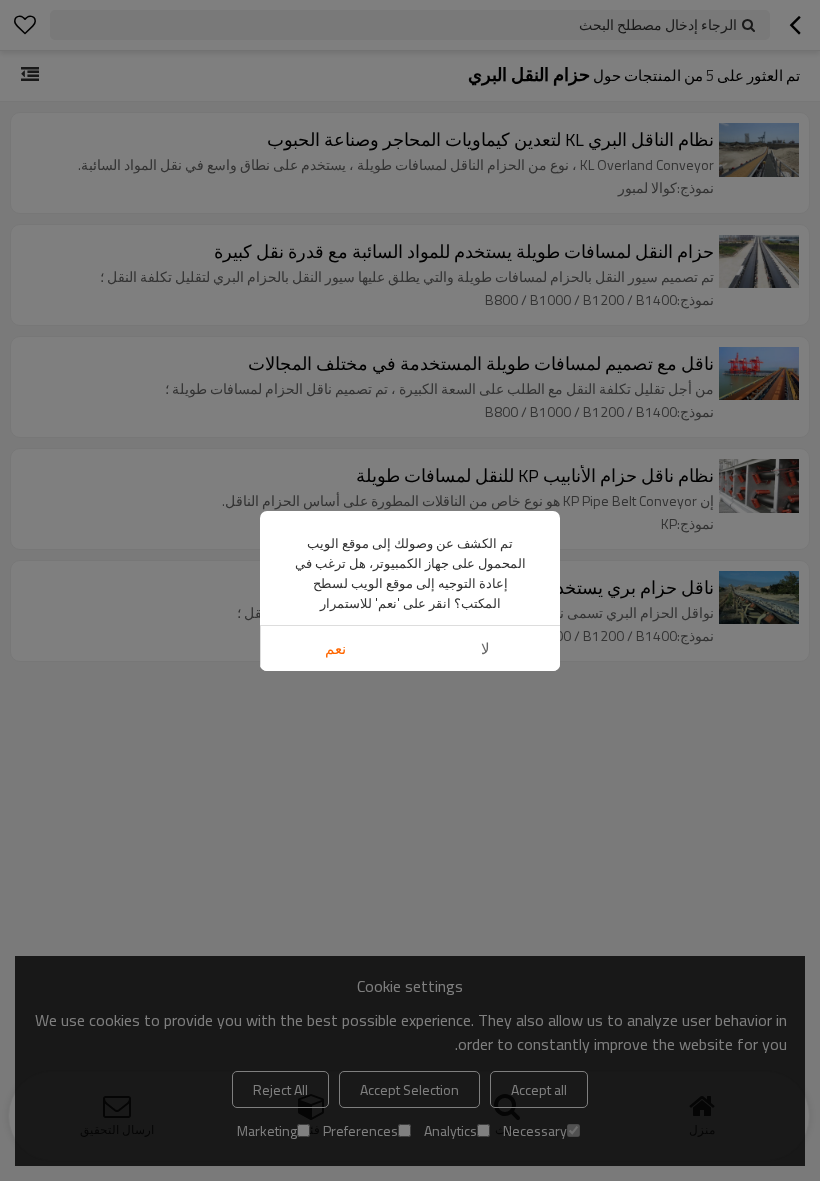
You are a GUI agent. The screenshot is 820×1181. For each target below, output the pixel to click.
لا (485, 648)
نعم (335, 648)
